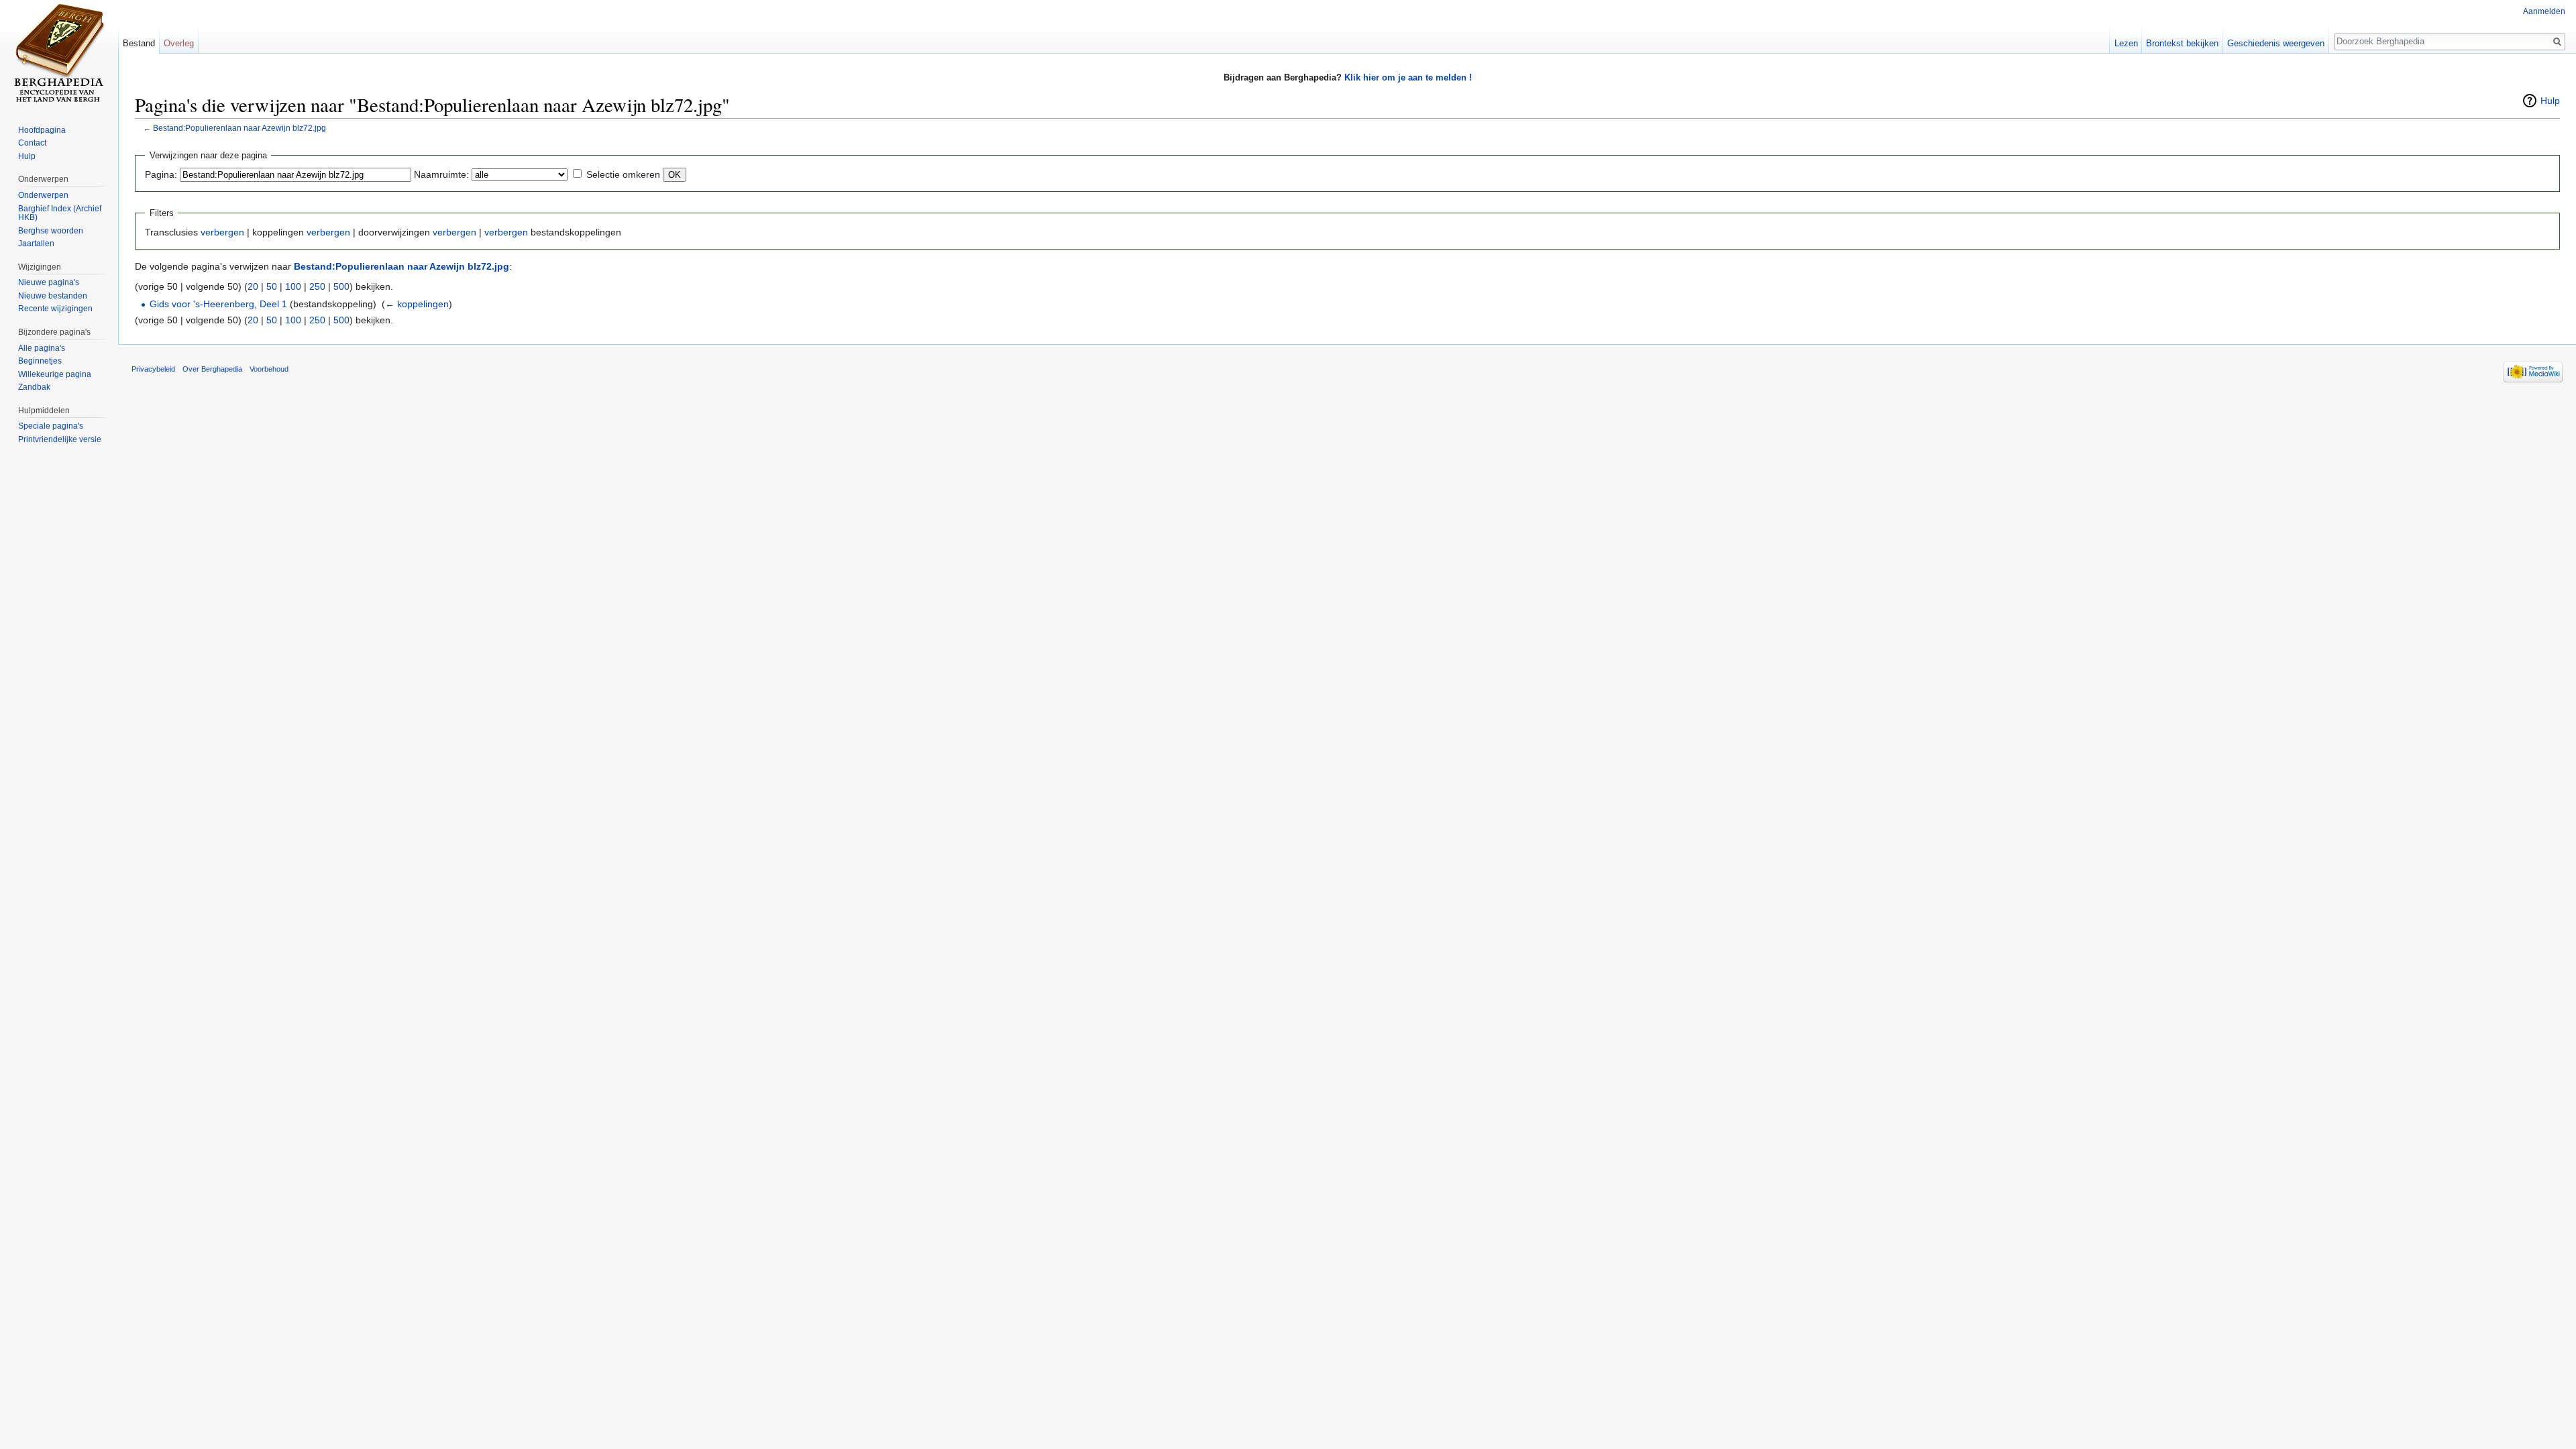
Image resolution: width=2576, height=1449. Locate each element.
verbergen (222, 232)
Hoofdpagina (42, 130)
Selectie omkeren (623, 174)
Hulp (2550, 101)
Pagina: (161, 174)
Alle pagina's (42, 348)
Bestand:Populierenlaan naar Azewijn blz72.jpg (239, 128)
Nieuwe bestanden (53, 296)
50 (272, 286)
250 (317, 286)
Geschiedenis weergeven (2276, 43)
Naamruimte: (441, 174)
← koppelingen (417, 304)
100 (293, 286)
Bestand (139, 43)
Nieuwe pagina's (49, 282)
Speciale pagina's (51, 426)
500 (341, 286)
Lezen (2126, 43)
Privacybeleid (153, 369)
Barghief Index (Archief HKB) (60, 213)
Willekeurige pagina (55, 374)
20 (253, 286)
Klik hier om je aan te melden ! (1408, 77)
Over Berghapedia (212, 369)
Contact (32, 143)
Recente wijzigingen (55, 309)
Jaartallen (36, 244)
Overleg (179, 43)
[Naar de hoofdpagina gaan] (59, 54)
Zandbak (34, 387)
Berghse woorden (51, 231)
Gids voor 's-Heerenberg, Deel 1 (218, 304)
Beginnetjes (40, 361)
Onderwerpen (43, 195)
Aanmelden (2544, 11)
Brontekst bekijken (2182, 43)
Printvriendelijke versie (60, 439)
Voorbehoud (269, 369)
